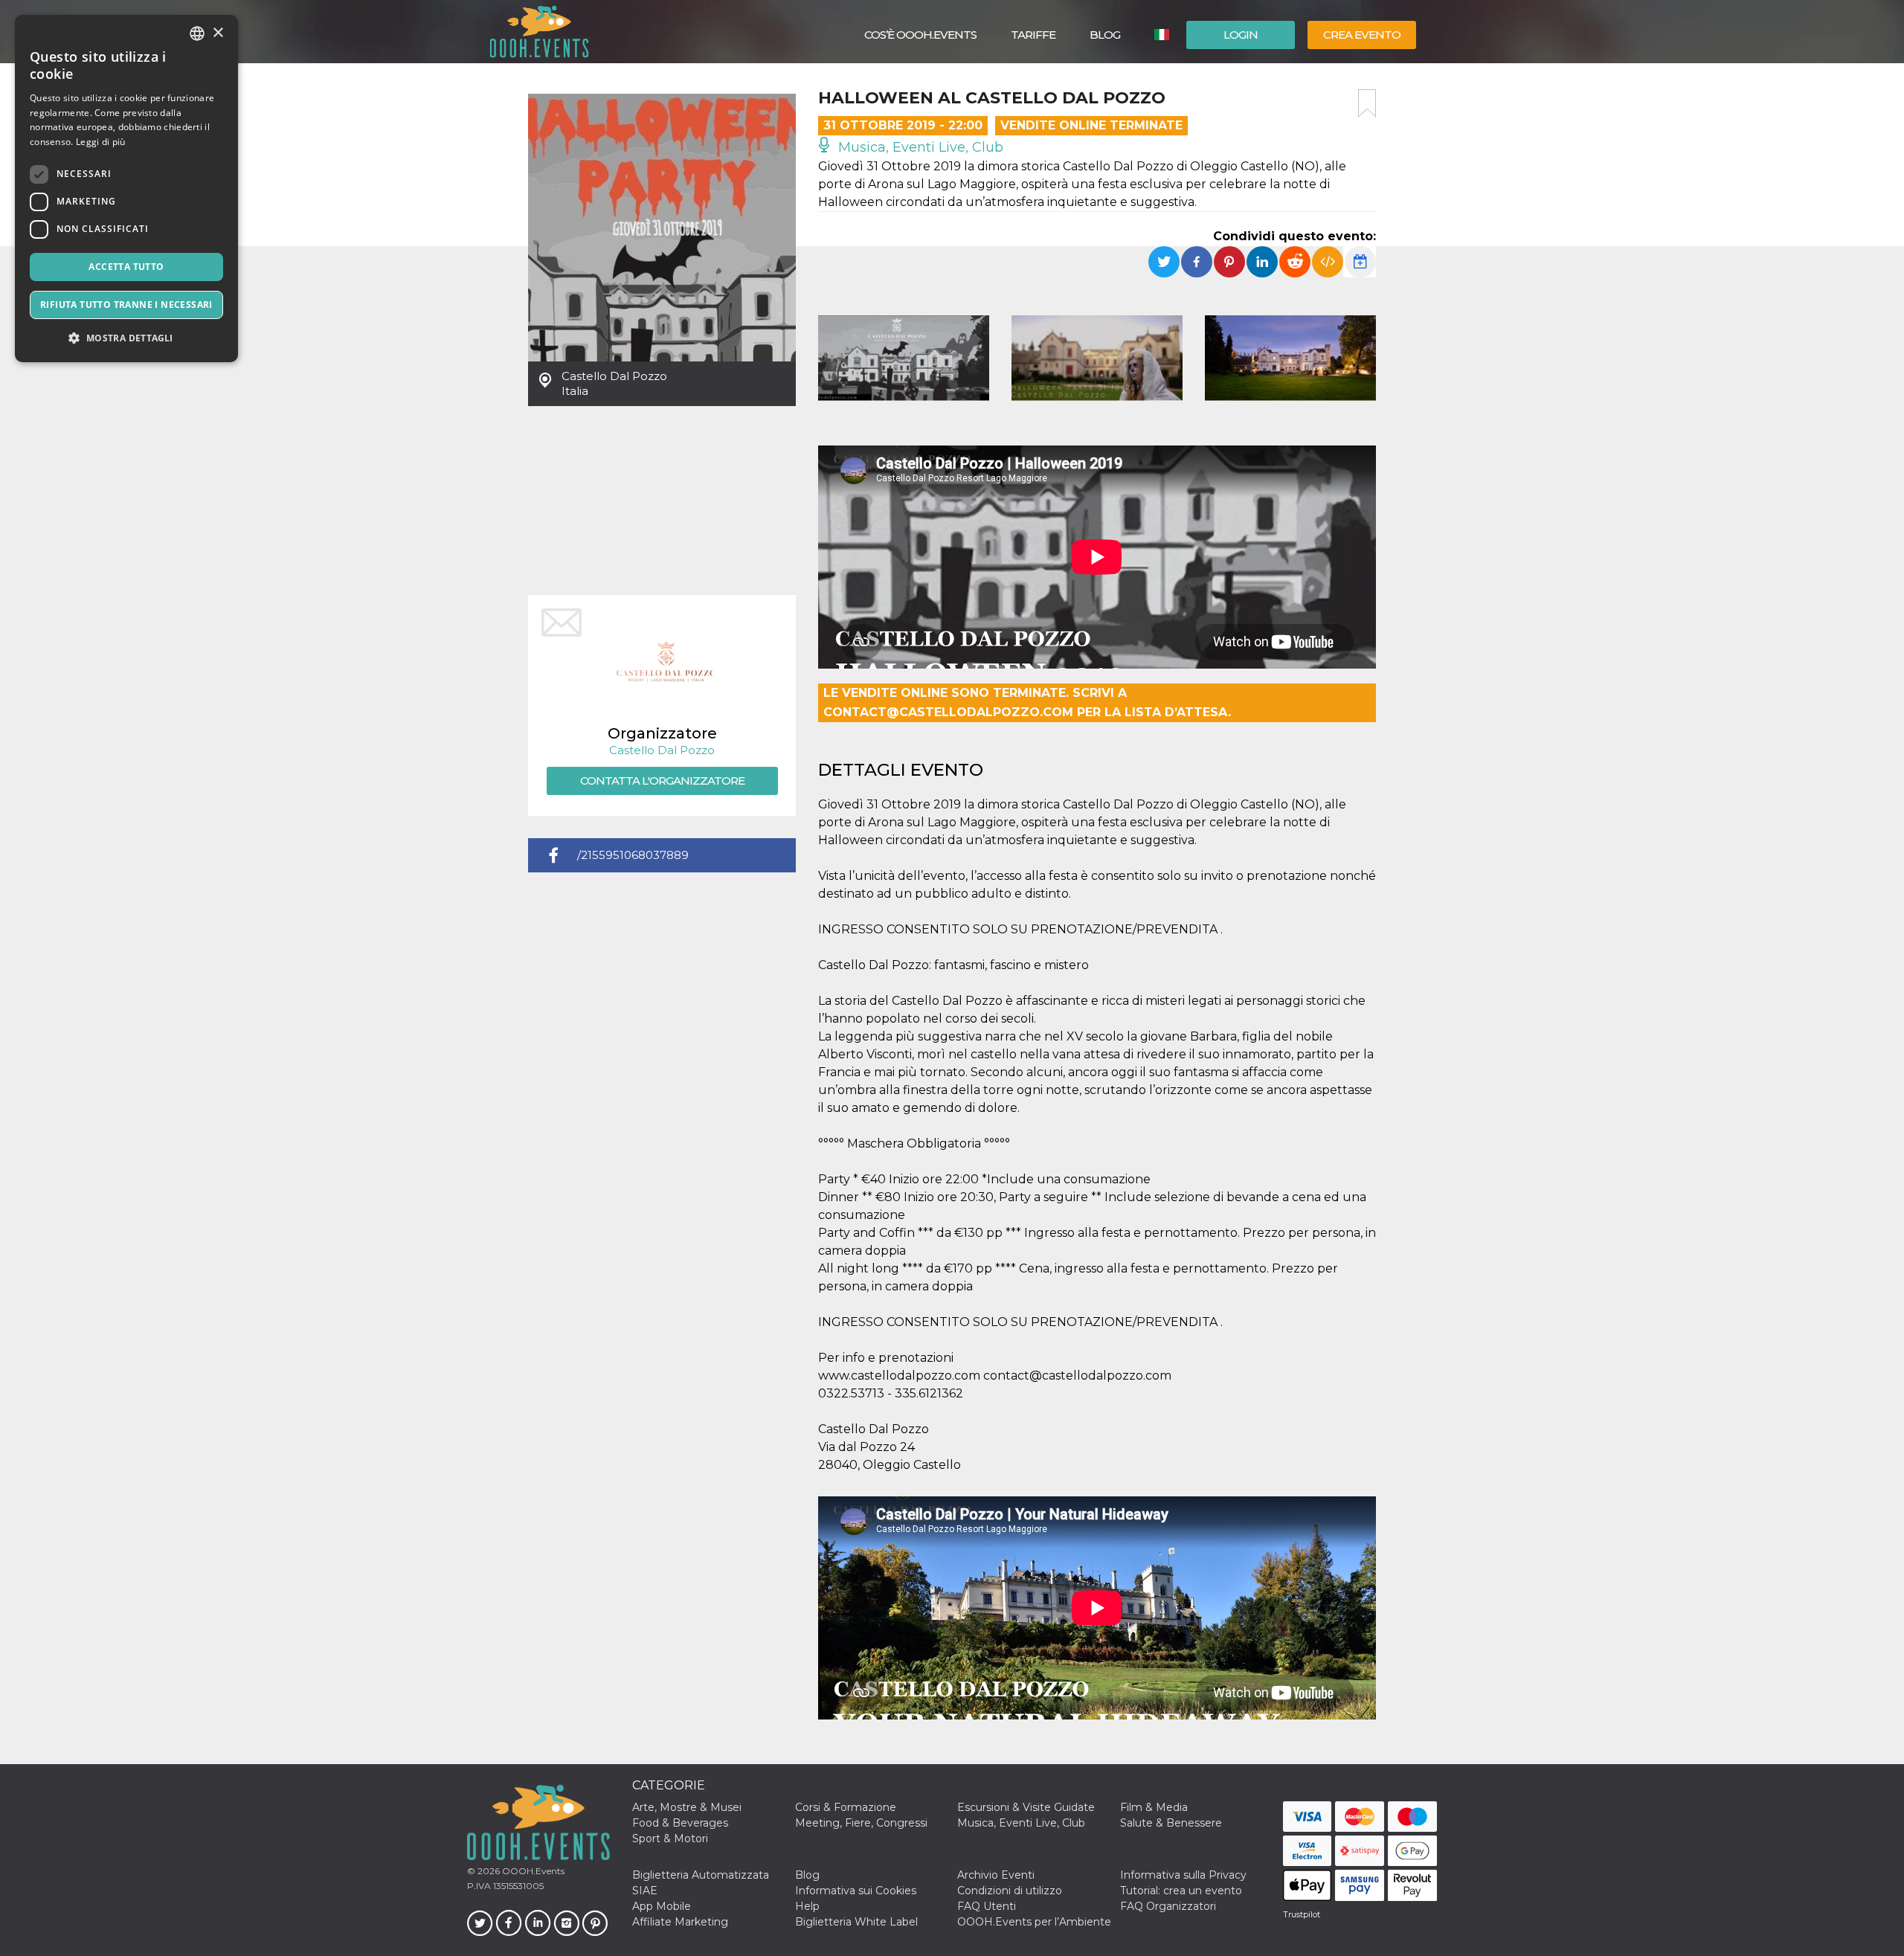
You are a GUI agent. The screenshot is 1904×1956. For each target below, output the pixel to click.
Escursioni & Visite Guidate (1026, 1807)
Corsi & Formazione (846, 1807)
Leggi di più (101, 142)
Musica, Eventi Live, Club (919, 147)
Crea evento (1362, 35)
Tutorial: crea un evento (1181, 1891)
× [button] (218, 33)
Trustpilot (1302, 1914)
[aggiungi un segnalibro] (1367, 103)
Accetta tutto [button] (126, 267)
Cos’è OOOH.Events (920, 35)
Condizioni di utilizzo (1010, 1891)
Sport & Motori (670, 1838)
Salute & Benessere (1171, 1823)
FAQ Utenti (987, 1906)
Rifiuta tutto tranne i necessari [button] (126, 305)
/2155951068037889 (633, 855)
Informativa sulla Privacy (1183, 1875)
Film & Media (1154, 1807)
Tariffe (1033, 35)
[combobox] (197, 33)
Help (807, 1906)
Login (1241, 35)
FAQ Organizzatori (1168, 1906)
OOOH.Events (532, 1871)
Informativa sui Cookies (856, 1891)
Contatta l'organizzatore (662, 781)
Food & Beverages (680, 1823)
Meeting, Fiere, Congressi (861, 1823)
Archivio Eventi (996, 1875)
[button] (126, 338)
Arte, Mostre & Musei (687, 1807)
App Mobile (662, 1906)
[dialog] (126, 189)
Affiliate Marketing (680, 1922)
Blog (1105, 35)
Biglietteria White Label (856, 1922)
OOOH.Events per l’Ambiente (1034, 1922)
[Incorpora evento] (1328, 262)
